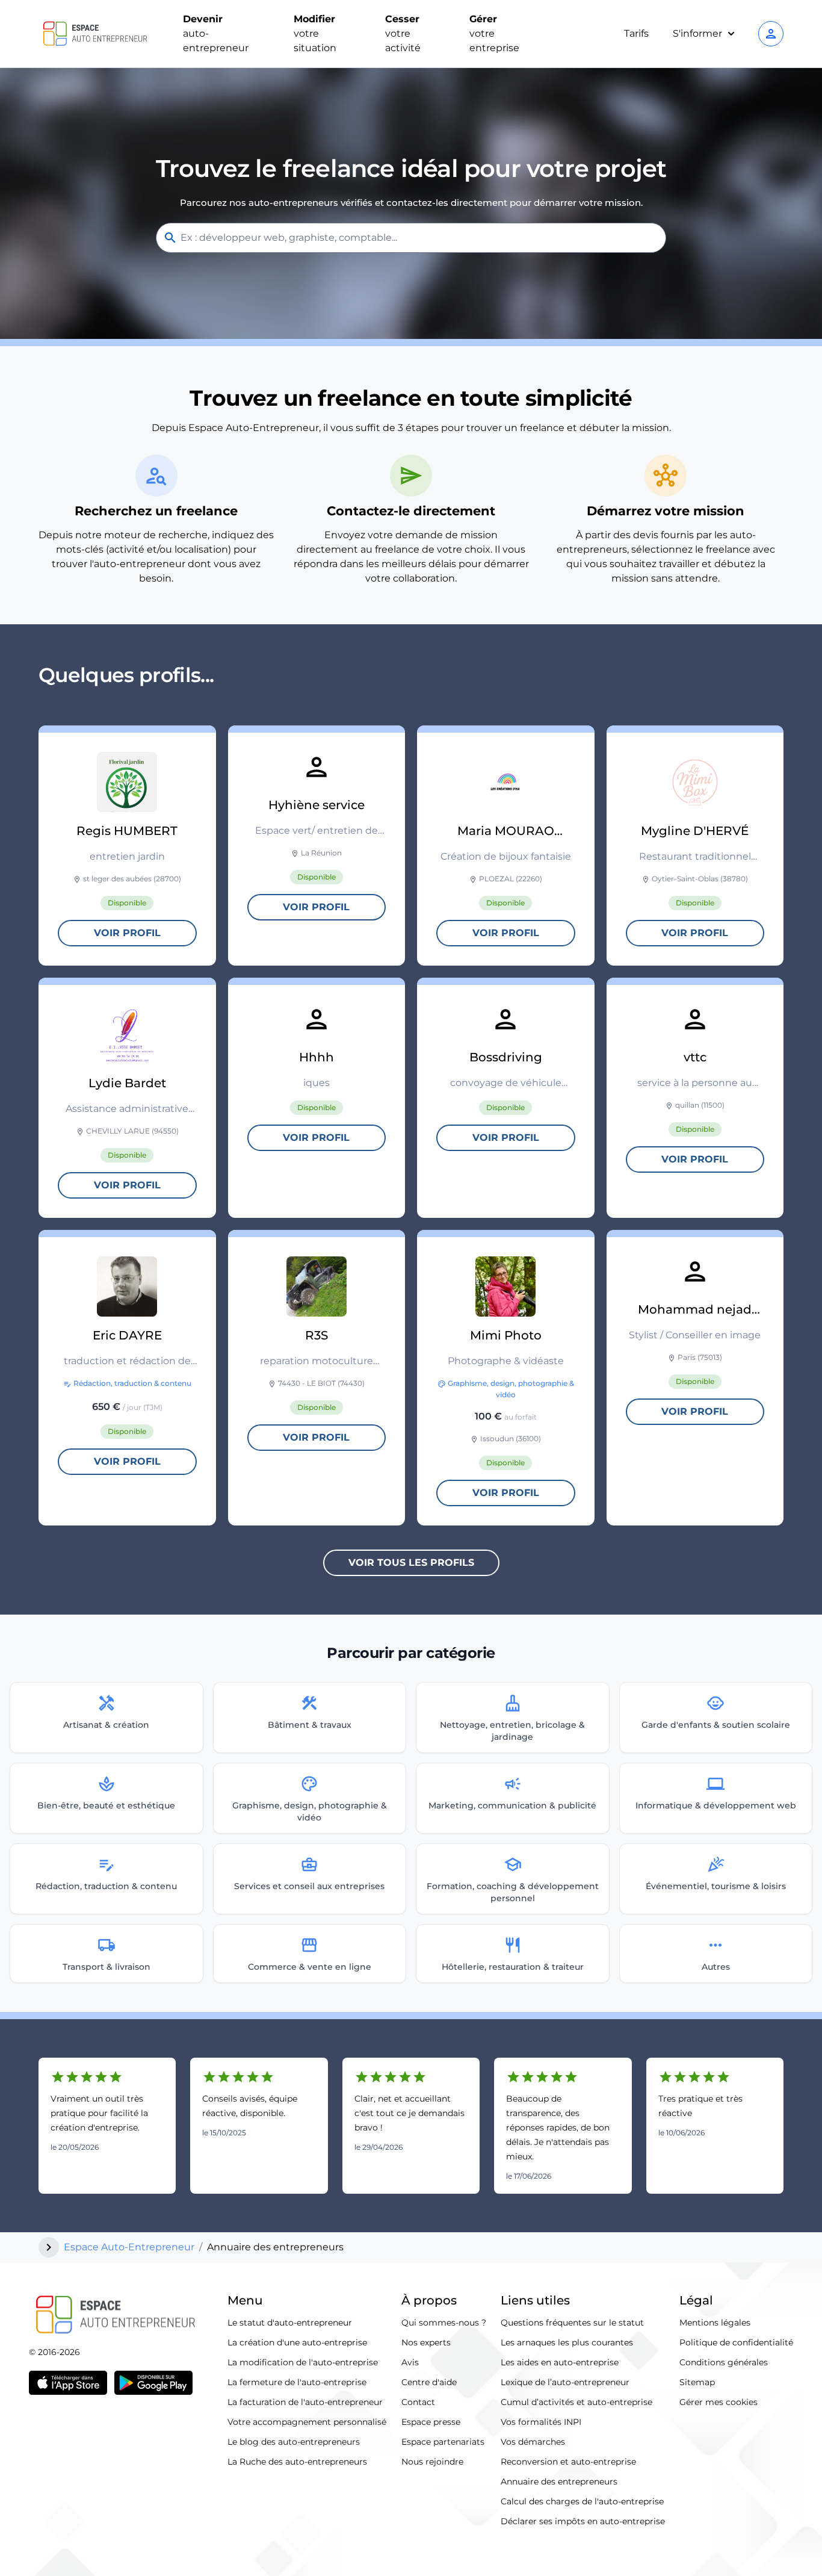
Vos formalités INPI (541, 2422)
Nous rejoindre (432, 2462)
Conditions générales (724, 2362)
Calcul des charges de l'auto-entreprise (582, 2501)
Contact (418, 2402)
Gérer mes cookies (718, 2402)
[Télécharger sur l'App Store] (68, 2383)
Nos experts (426, 2342)
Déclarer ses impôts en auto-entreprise (583, 2521)
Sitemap (697, 2382)
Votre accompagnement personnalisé (307, 2422)
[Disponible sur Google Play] (153, 2383)
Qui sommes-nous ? (444, 2323)
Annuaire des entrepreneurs (559, 2481)
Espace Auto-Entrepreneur (129, 2247)
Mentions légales (715, 2323)
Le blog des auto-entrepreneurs (294, 2442)
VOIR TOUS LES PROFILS (411, 1563)
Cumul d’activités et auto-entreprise (576, 2402)
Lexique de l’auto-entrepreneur (565, 2382)
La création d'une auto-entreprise (297, 2342)
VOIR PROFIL (127, 933)
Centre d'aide (429, 2382)
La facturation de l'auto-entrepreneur (305, 2402)
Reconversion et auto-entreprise (568, 2462)
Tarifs (636, 33)
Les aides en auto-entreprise (560, 2362)
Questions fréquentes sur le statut (572, 2323)
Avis (410, 2362)
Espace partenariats (443, 2442)
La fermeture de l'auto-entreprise (297, 2382)
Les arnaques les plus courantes (567, 2342)
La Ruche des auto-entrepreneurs (297, 2462)
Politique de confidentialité (736, 2342)
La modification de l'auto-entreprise (303, 2362)
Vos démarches (533, 2442)
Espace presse (431, 2422)
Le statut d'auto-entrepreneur (290, 2323)
